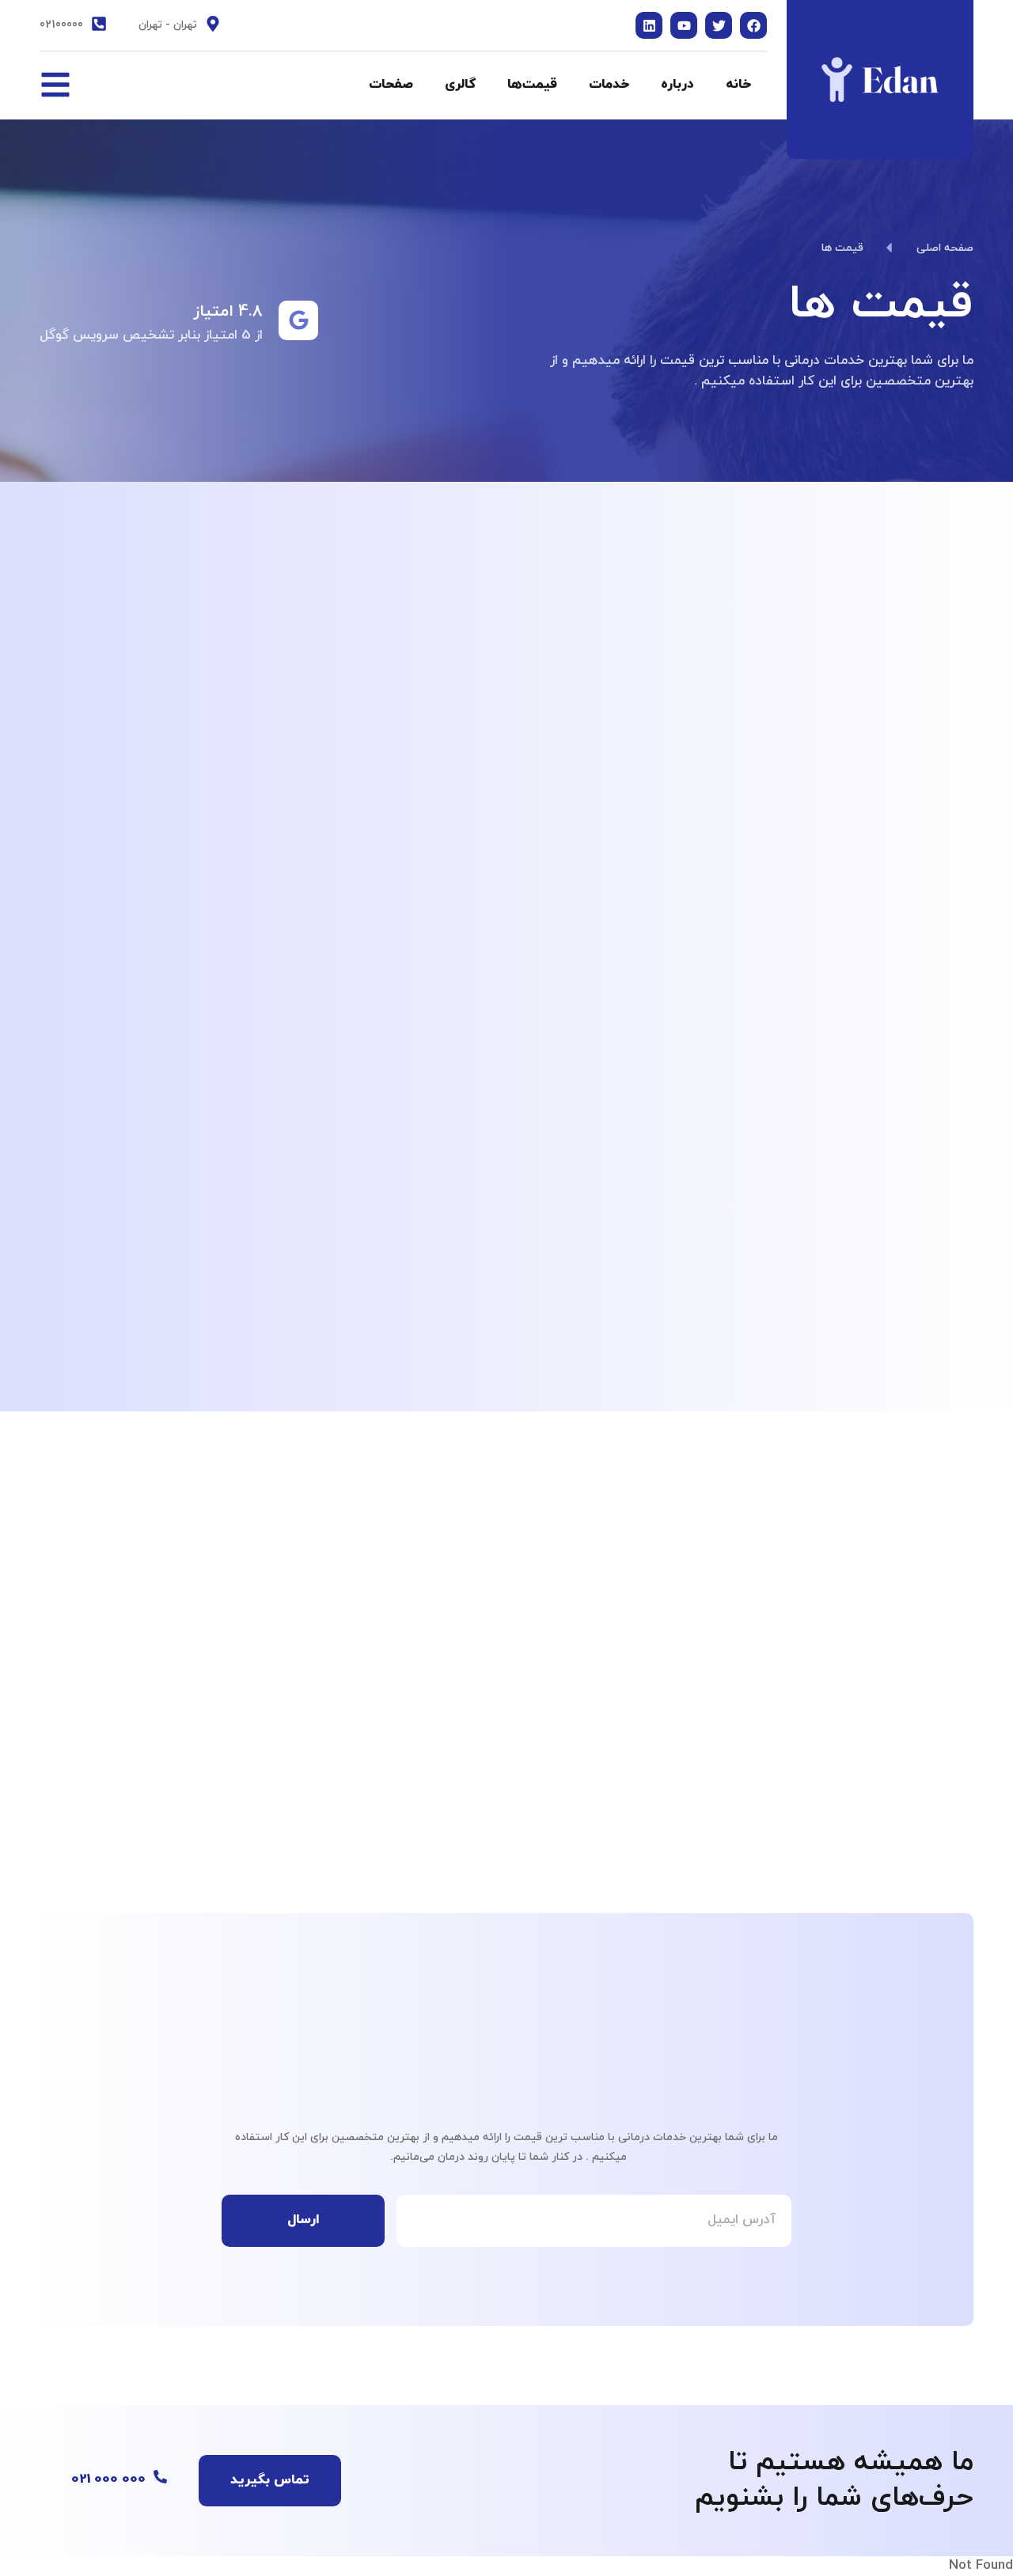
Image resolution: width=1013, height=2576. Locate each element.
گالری (460, 85)
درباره (677, 85)
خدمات (609, 85)
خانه (738, 85)
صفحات (391, 85)
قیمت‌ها (532, 85)
